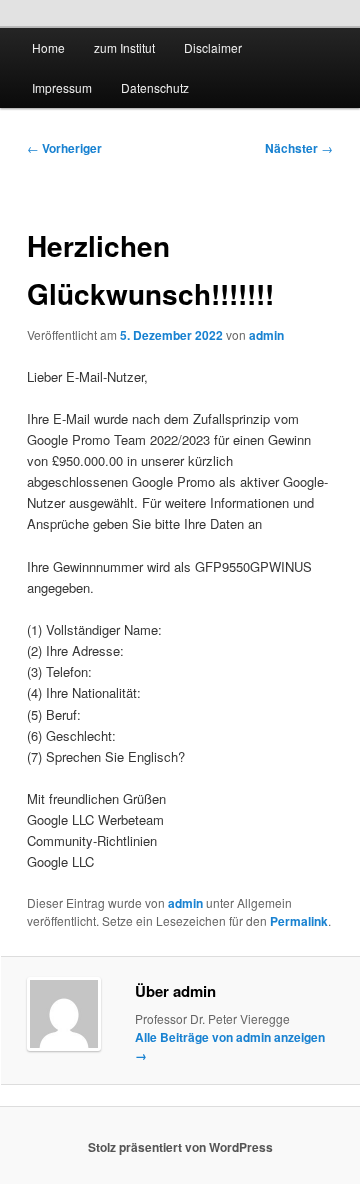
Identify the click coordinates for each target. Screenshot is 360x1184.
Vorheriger (64, 148)
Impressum (62, 87)
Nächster (299, 148)
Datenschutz (155, 87)
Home (48, 47)
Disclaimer (213, 47)
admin (266, 335)
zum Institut (124, 47)
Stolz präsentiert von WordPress (180, 1147)
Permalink (299, 921)
